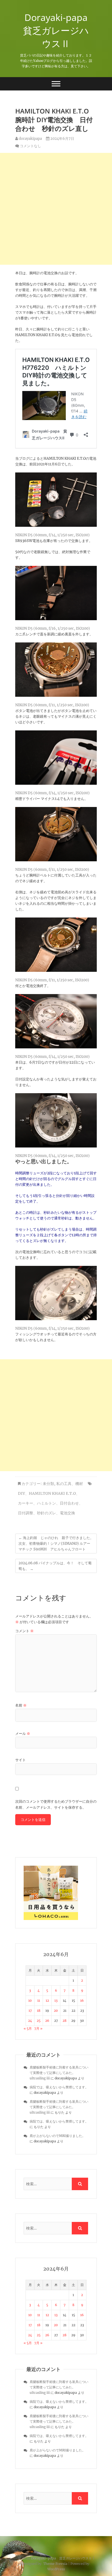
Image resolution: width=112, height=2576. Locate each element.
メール (23, 1734)
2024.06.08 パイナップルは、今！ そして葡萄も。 (55, 1566)
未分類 (48, 1484)
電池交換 (67, 1513)
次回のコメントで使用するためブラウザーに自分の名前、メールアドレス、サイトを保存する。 (56, 1804)
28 (65, 2021)
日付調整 (26, 1513)
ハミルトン (46, 1503)
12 (47, 2000)
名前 (21, 1705)
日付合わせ (69, 1503)
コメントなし (30, 146)
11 (39, 2000)
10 (30, 2000)
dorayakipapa (30, 139)
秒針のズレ (46, 1513)
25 (39, 2021)
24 (30, 2021)
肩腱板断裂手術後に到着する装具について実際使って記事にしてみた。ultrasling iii (59, 2073)
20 (56, 2011)
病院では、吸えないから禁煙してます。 (59, 2087)
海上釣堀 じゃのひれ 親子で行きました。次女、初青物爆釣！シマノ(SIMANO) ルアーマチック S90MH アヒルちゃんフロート (56, 1544)
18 (39, 2011)
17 (30, 2011)
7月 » (38, 2028)
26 (47, 2021)
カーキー (26, 1503)
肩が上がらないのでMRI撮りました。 (57, 2136)
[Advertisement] (56, 209)
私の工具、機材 (70, 1484)
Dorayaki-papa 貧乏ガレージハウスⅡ (58, 30)
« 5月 (28, 2028)
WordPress (56, 2569)
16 (82, 2000)
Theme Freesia (55, 2564)
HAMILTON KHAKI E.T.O (52, 1493)
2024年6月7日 (62, 139)
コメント (24, 1631)
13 (56, 2000)
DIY (21, 1493)
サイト (21, 1760)
